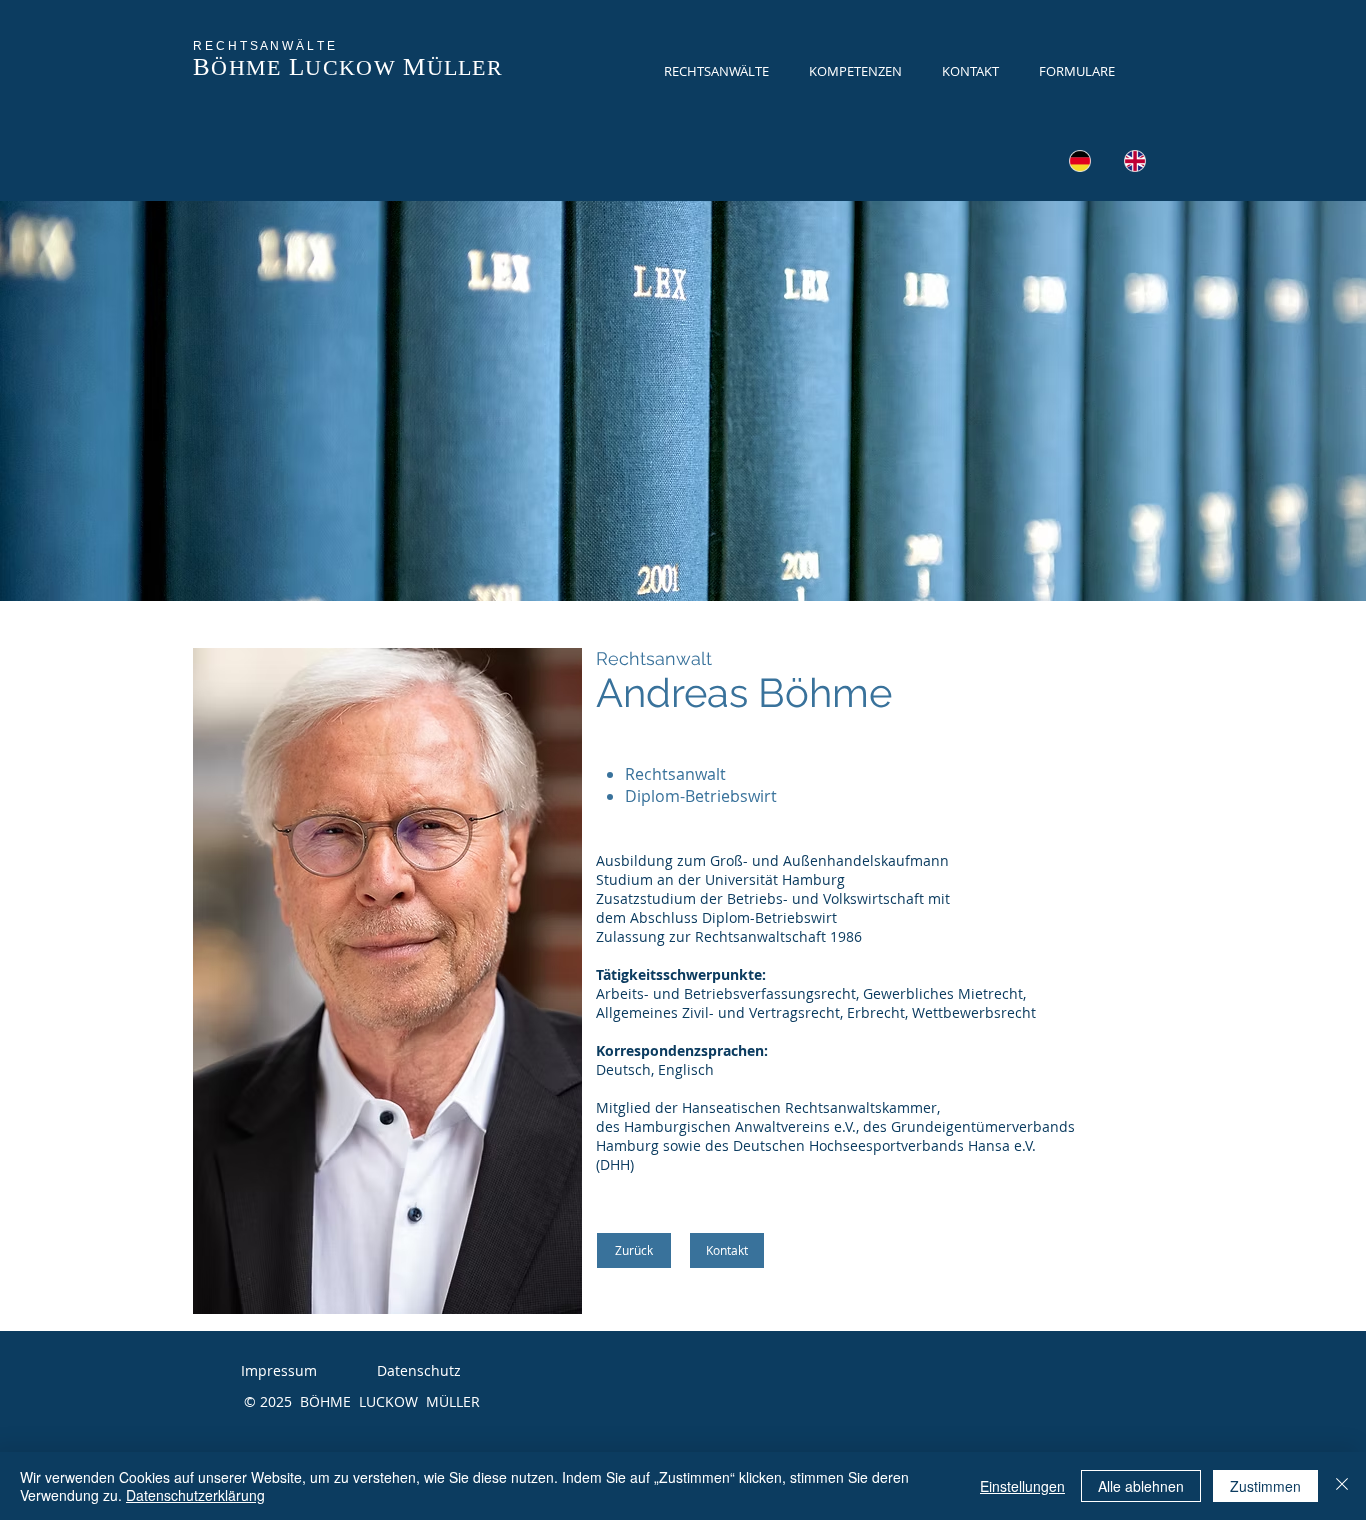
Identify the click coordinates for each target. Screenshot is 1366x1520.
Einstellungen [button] (1022, 1486)
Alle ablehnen (1141, 1486)
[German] (1080, 160)
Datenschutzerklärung (195, 1495)
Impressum (279, 1370)
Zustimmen (1265, 1486)
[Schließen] (1342, 1486)
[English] (1134, 160)
